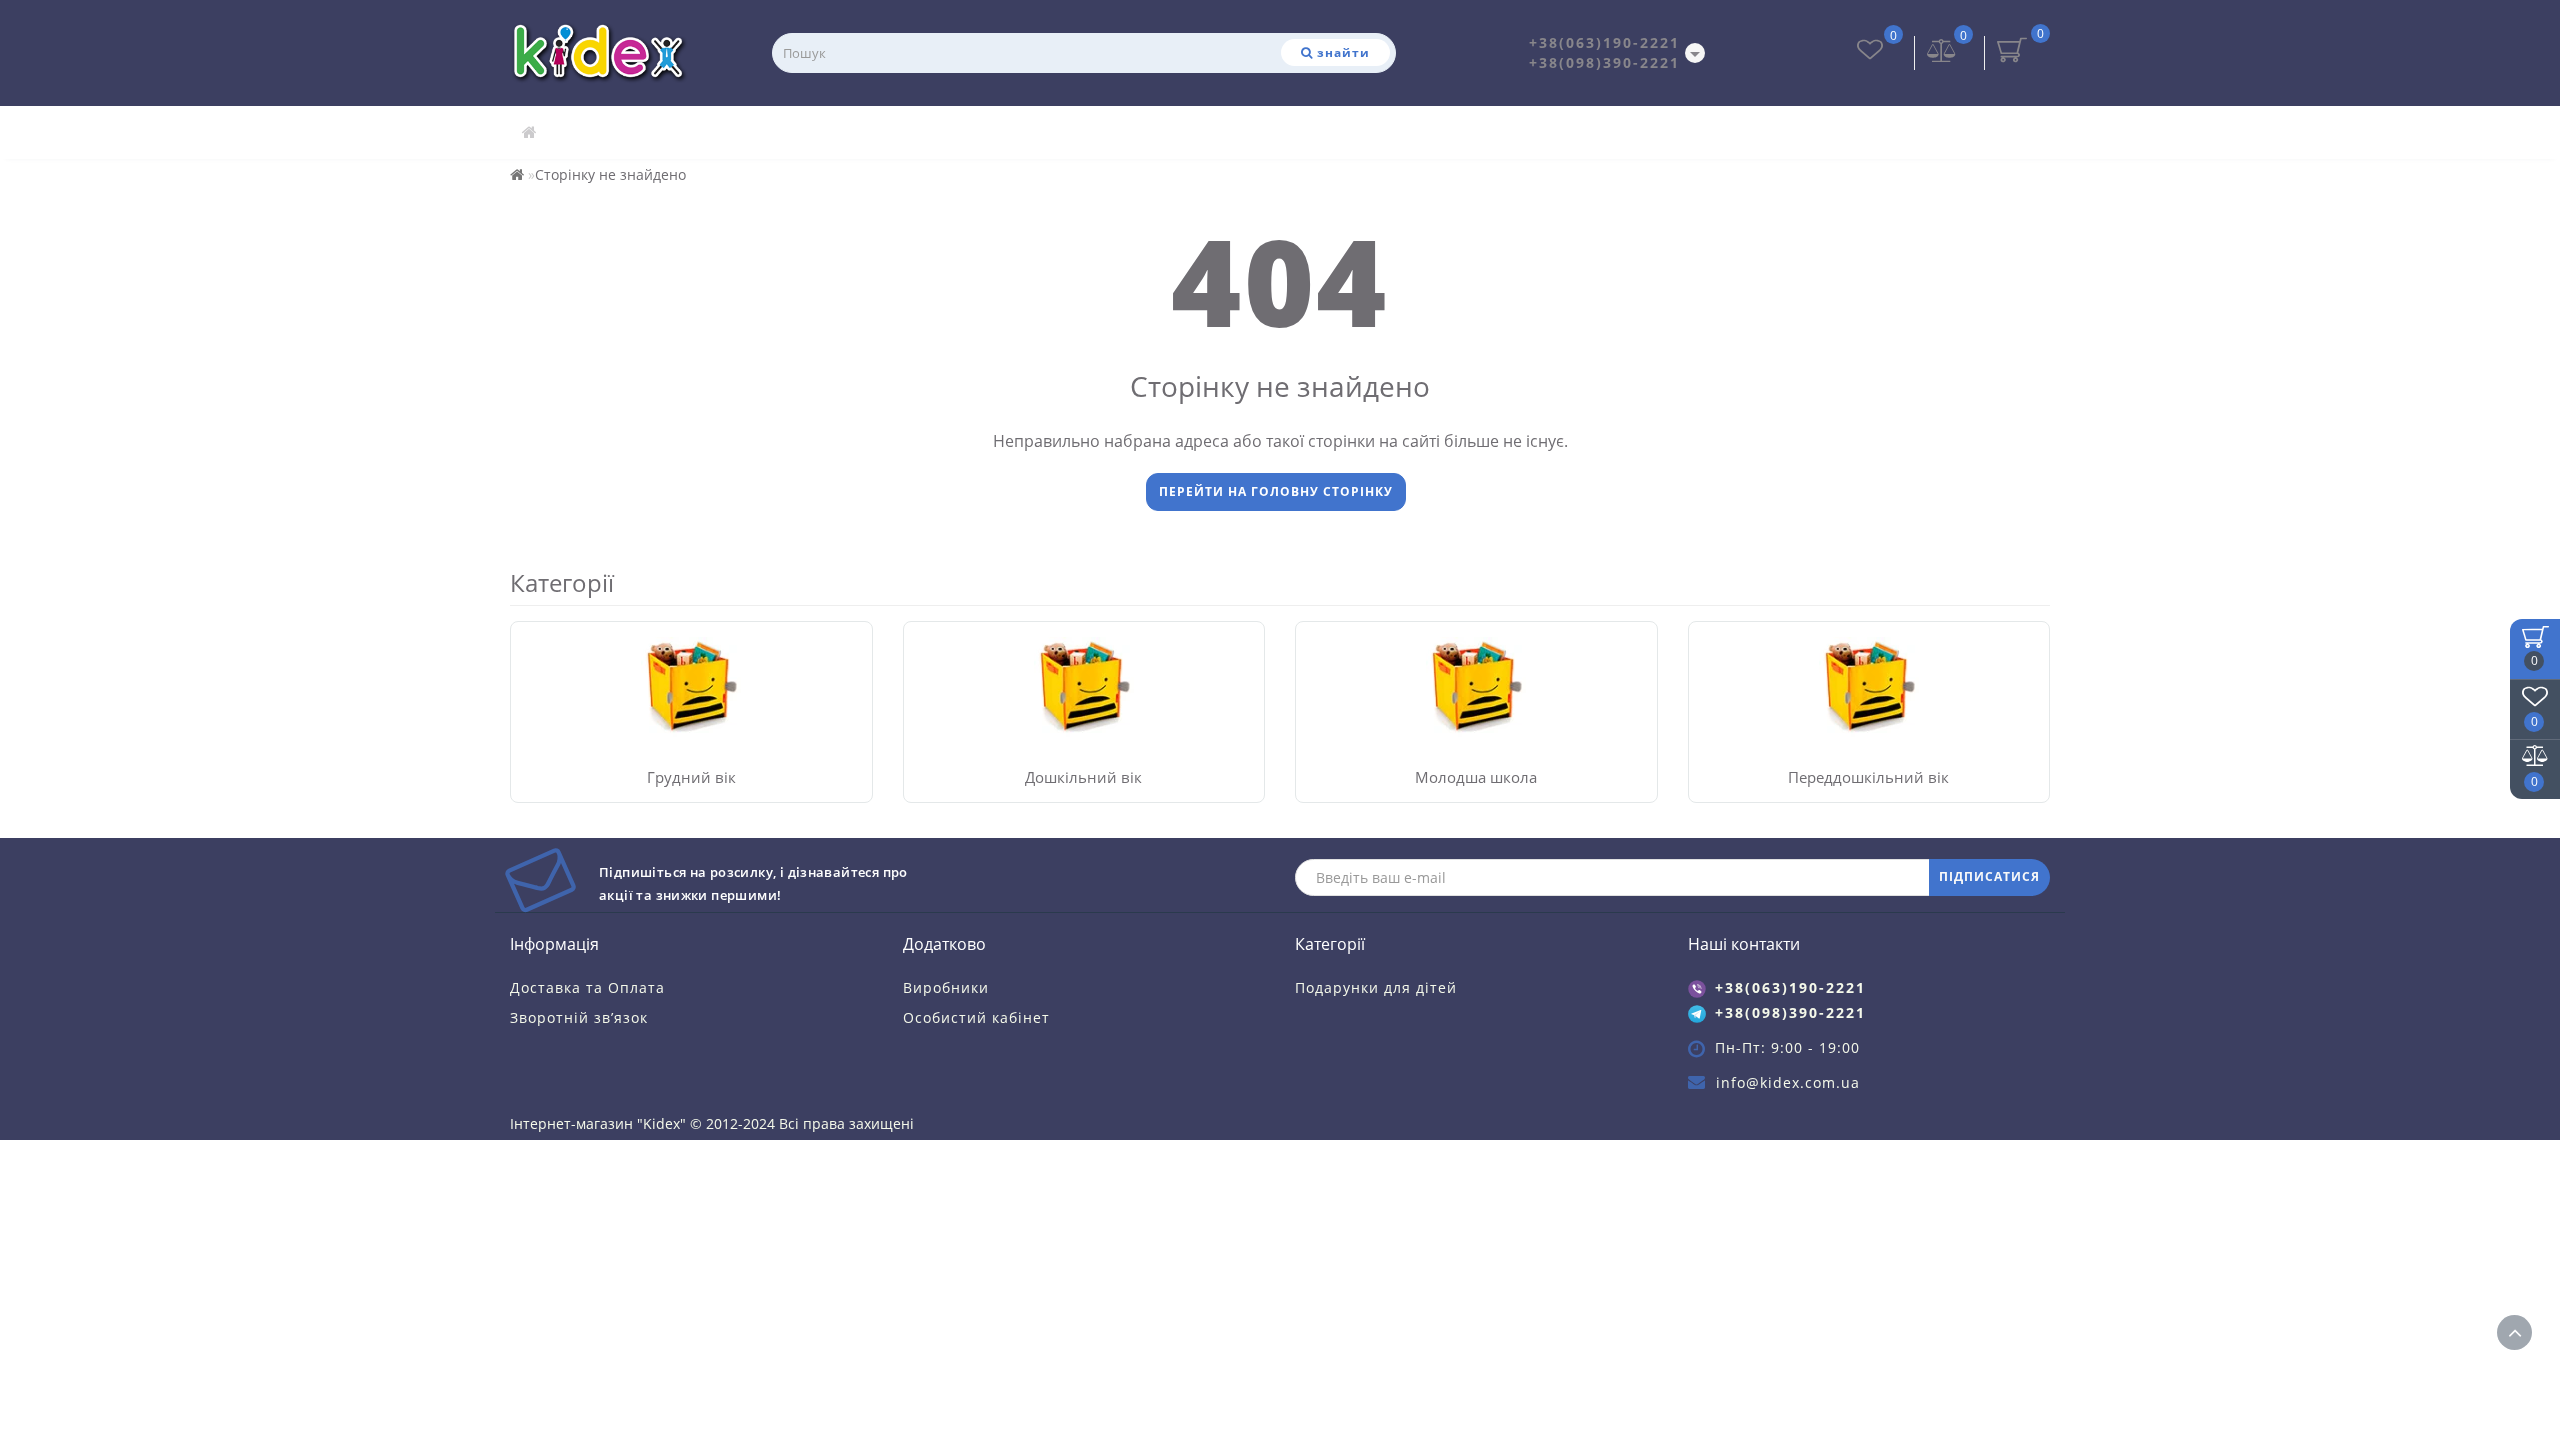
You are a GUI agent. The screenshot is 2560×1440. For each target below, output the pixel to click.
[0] (1942, 52)
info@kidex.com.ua (1788, 1082)
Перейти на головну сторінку (1276, 491)
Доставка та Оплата (587, 987)
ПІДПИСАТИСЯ (1989, 876)
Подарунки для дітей (1376, 987)
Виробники (946, 987)
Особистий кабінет (976, 1017)
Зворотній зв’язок (579, 1017)
